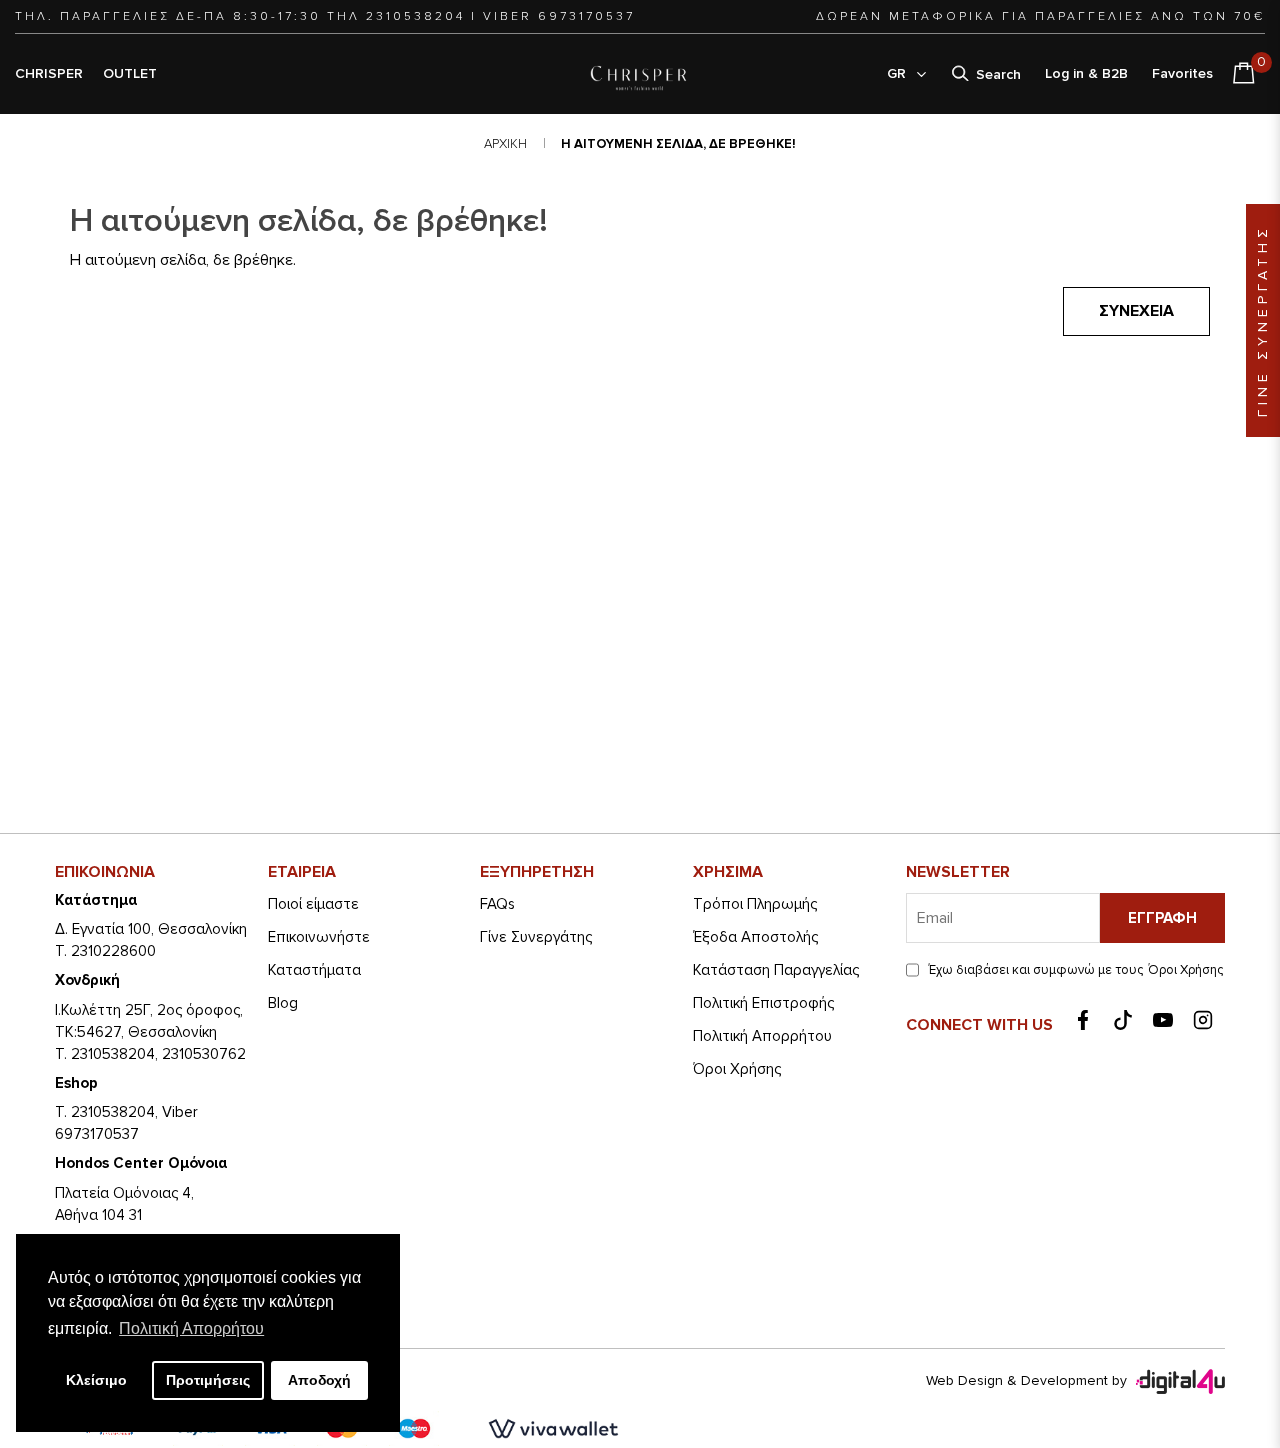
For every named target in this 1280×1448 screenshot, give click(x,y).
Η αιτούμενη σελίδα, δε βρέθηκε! (678, 144)
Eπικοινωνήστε (319, 937)
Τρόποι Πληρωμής (755, 904)
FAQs (497, 904)
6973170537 (586, 16)
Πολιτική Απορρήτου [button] (191, 1328)
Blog (283, 1003)
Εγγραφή (1162, 918)
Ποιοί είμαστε (313, 904)
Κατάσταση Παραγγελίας (776, 970)
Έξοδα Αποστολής (755, 937)
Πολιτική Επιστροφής (763, 1003)
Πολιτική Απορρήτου (762, 1036)
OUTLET (130, 73)
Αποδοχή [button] (319, 1380)
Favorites (1182, 73)
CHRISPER (49, 73)
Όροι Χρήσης (737, 1069)
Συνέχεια (1136, 311)
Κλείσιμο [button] (96, 1380)
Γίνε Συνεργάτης (536, 937)
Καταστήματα (314, 970)
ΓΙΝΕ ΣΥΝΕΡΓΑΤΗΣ (1262, 320)
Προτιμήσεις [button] (208, 1380)
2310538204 (415, 16)
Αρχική (505, 144)
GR (900, 73)
